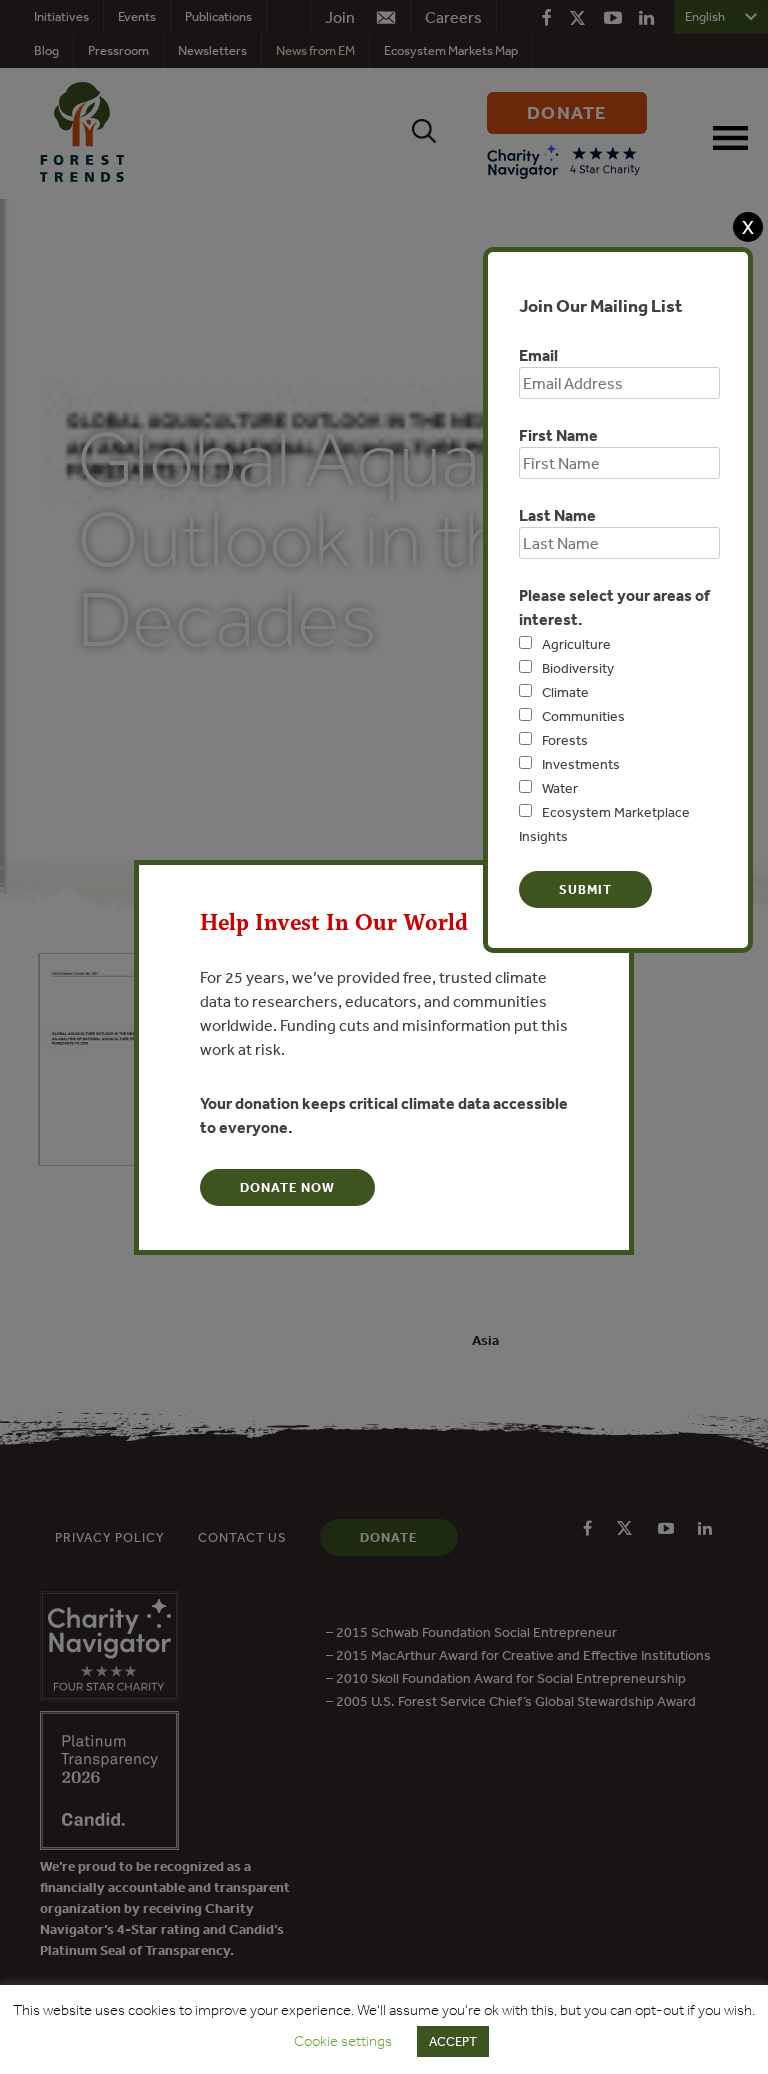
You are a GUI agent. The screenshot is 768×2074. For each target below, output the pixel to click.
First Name (558, 435)
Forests (565, 740)
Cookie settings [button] (343, 2041)
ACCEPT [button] (453, 2041)
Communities (583, 716)
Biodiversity (578, 668)
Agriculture (576, 644)
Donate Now (287, 1187)
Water (560, 788)
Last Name (557, 515)
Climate (565, 692)
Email (538, 355)
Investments (581, 764)
